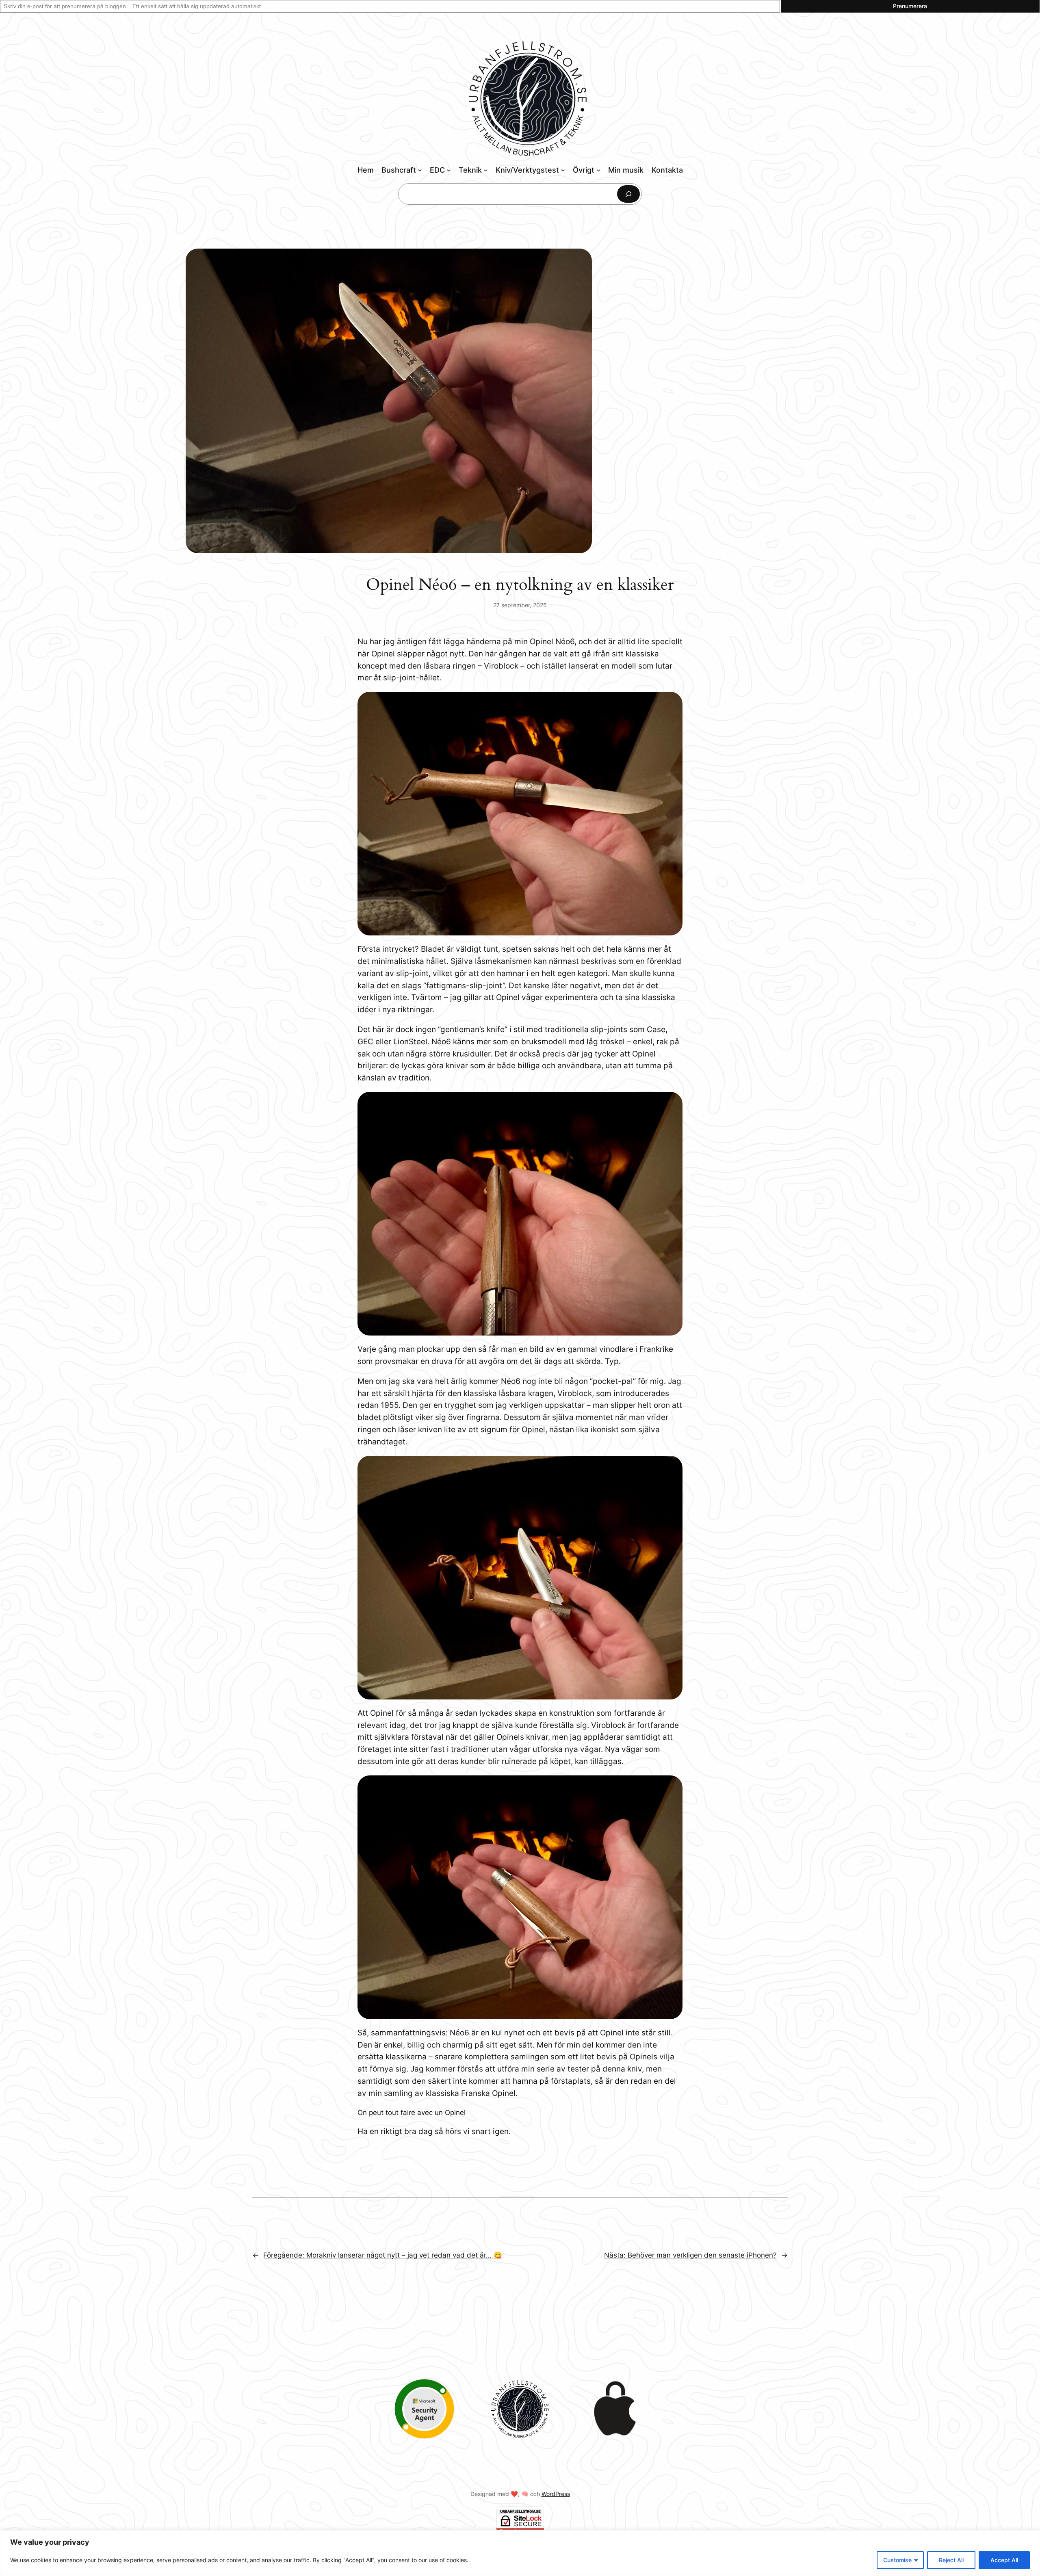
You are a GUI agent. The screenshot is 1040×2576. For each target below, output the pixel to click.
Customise (897, 2560)
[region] (520, 2553)
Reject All (951, 2560)
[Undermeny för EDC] (449, 170)
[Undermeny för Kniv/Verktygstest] (563, 170)
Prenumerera (910, 6)
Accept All (1004, 2560)
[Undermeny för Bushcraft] (420, 170)
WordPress (556, 2494)
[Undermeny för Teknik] (486, 170)
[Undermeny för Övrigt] (599, 170)
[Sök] (628, 194)
